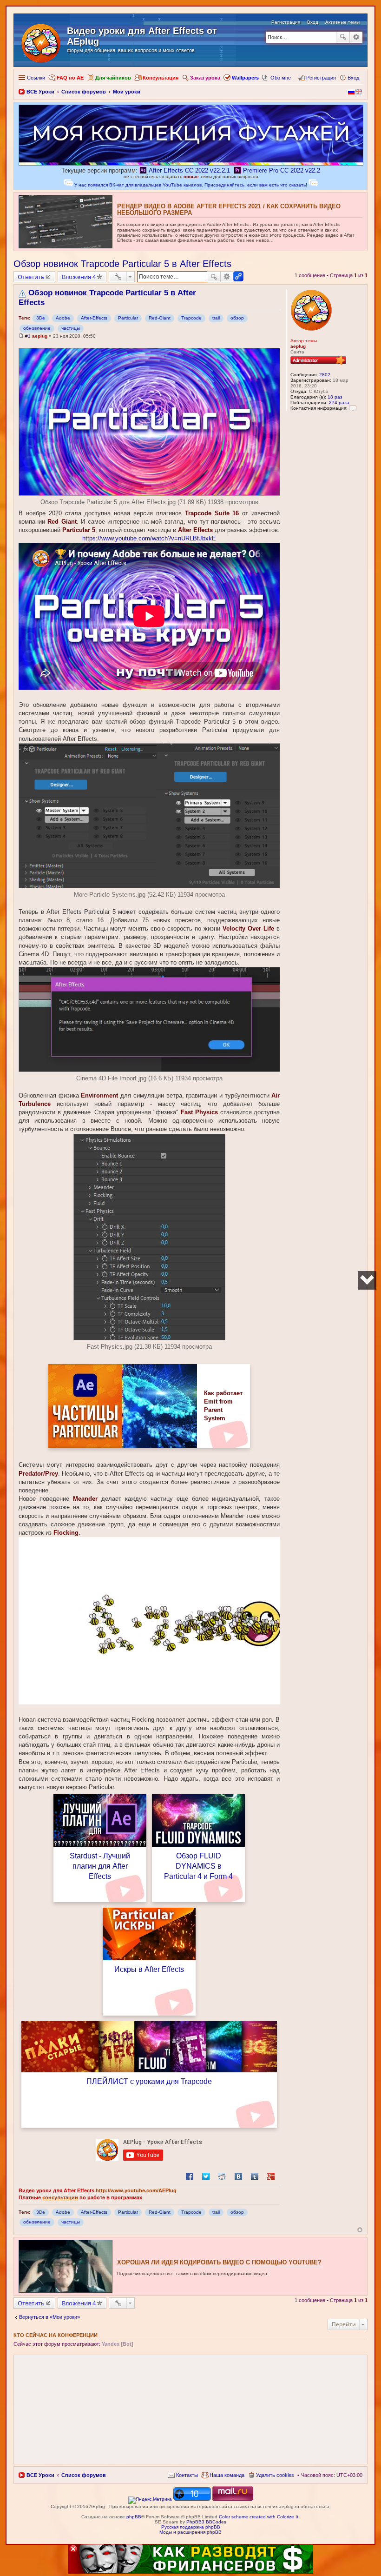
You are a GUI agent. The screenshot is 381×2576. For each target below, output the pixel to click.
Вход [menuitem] (353, 78)
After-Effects (94, 318)
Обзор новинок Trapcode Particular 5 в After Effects (122, 264)
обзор (237, 318)
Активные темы (342, 22)
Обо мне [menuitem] (281, 78)
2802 (325, 375)
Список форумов (84, 2475)
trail (216, 318)
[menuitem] (183, 2475)
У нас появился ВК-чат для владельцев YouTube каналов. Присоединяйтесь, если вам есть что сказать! (191, 185)
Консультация (161, 78)
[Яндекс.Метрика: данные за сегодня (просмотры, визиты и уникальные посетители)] (150, 2500)
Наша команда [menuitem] (227, 2475)
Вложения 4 (79, 277)
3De (41, 318)
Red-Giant (160, 318)
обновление (37, 328)
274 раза (339, 403)
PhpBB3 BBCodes (206, 2522)
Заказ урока (205, 78)
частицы (71, 328)
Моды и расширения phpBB (190, 2532)
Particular (128, 318)
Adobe (63, 318)
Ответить (31, 277)
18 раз (335, 397)
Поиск (343, 37)
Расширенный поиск (356, 37)
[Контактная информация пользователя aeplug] (353, 408)
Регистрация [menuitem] (321, 78)
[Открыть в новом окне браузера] (123, 1406)
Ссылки (36, 78)
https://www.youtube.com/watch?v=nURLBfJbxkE (149, 538)
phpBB (134, 2517)
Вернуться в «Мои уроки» (49, 2317)
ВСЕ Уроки (40, 2475)
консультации (60, 2197)
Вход (313, 22)
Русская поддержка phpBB (191, 2527)
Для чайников (113, 78)
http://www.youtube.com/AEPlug (136, 2190)
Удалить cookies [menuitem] (275, 2475)
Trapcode (191, 318)
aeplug (298, 346)
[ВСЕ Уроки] (42, 41)
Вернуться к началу (360, 2230)
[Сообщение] (21, 336)
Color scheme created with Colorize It (259, 2517)
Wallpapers (245, 78)
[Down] (367, 1280)
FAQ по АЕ (70, 78)
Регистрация (286, 22)
